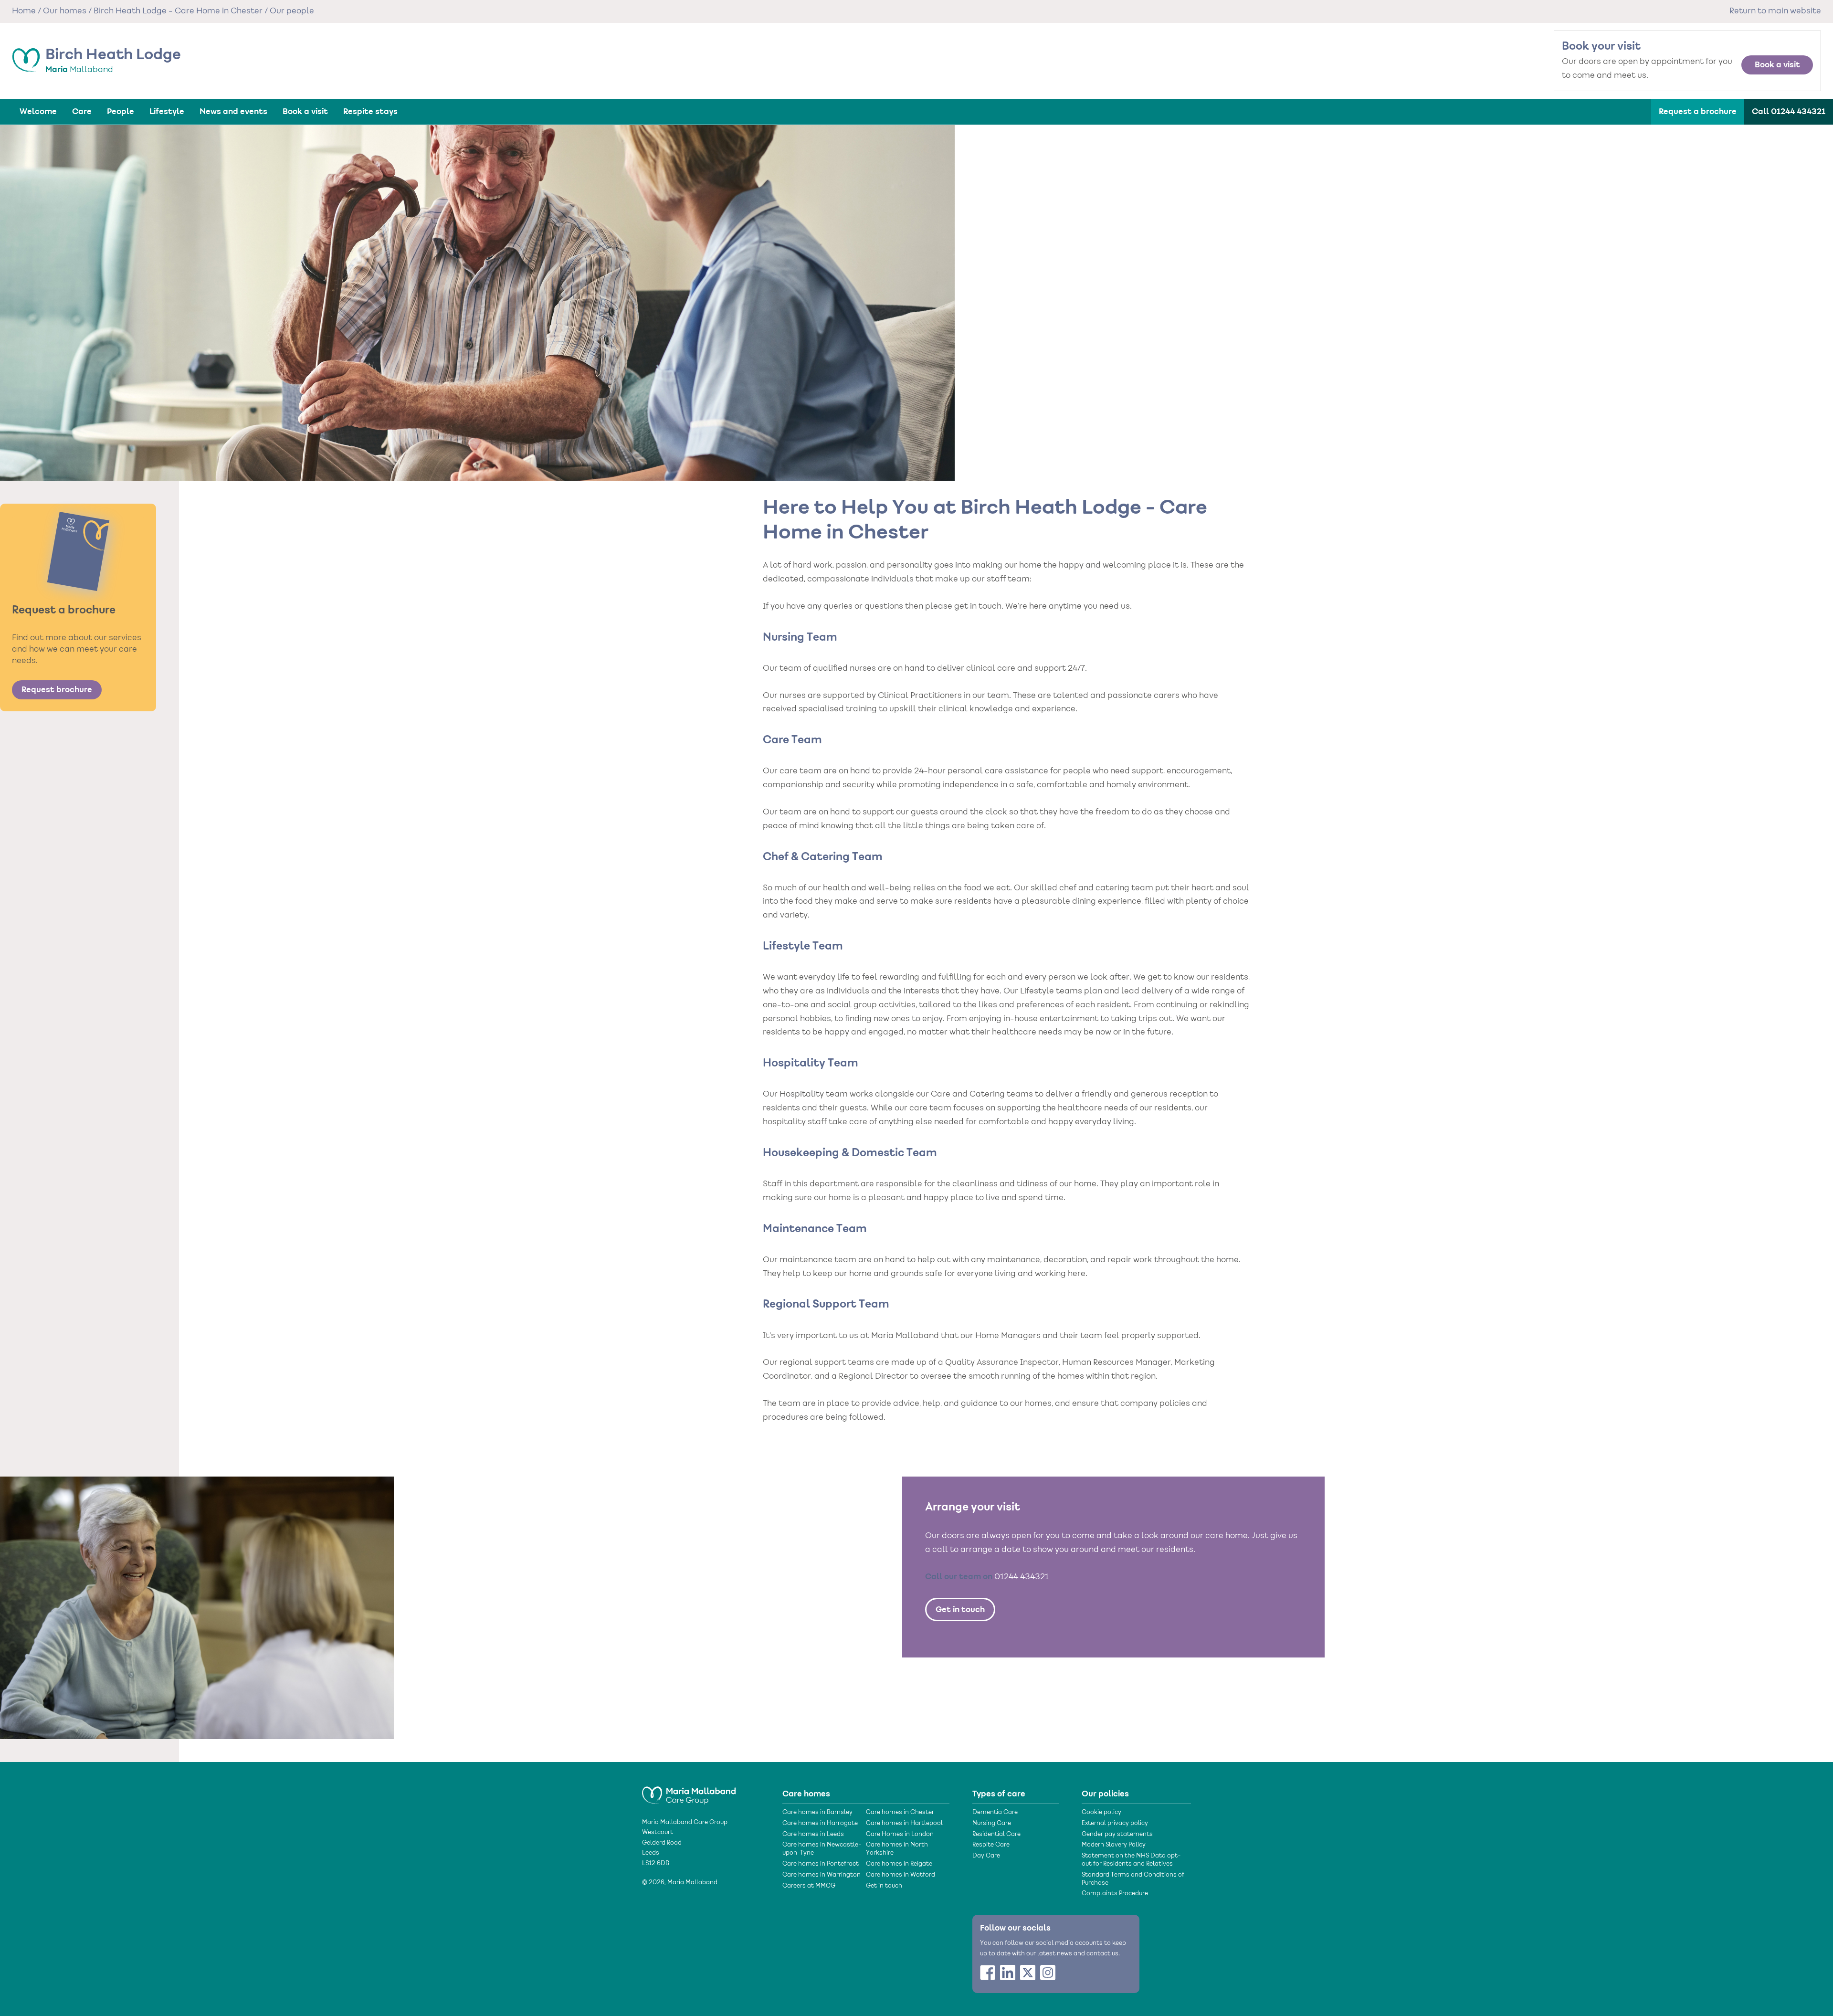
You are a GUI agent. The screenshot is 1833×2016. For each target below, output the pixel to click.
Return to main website (1775, 11)
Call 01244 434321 (1789, 112)
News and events (233, 112)
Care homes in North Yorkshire (897, 1849)
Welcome (38, 112)
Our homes (65, 11)
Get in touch (960, 1610)
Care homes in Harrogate (820, 1824)
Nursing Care (992, 1824)
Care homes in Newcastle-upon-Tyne (822, 1849)
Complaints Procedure (1115, 1894)
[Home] (689, 1791)
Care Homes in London (900, 1835)
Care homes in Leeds (813, 1835)
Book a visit (1777, 65)
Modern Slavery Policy (1114, 1845)
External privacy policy (1115, 1824)
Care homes (806, 1794)
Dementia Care (995, 1813)
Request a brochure (1698, 112)
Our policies (1105, 1794)
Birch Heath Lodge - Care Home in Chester (178, 11)
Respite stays (370, 112)
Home (24, 11)
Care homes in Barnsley (817, 1813)
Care (82, 112)
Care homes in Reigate (899, 1864)
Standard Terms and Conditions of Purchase (1133, 1879)
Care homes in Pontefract (821, 1864)
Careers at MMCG (809, 1886)
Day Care (986, 1856)
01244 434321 (1022, 1577)
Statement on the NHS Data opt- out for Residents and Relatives (1131, 1860)
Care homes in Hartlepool (904, 1824)
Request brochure (57, 690)
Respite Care (991, 1845)
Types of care (999, 1794)
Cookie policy (1101, 1813)
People (121, 112)
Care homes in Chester (900, 1813)
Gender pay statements (1117, 1835)
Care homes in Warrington (822, 1875)
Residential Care (996, 1835)
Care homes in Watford (901, 1875)
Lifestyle (167, 112)
